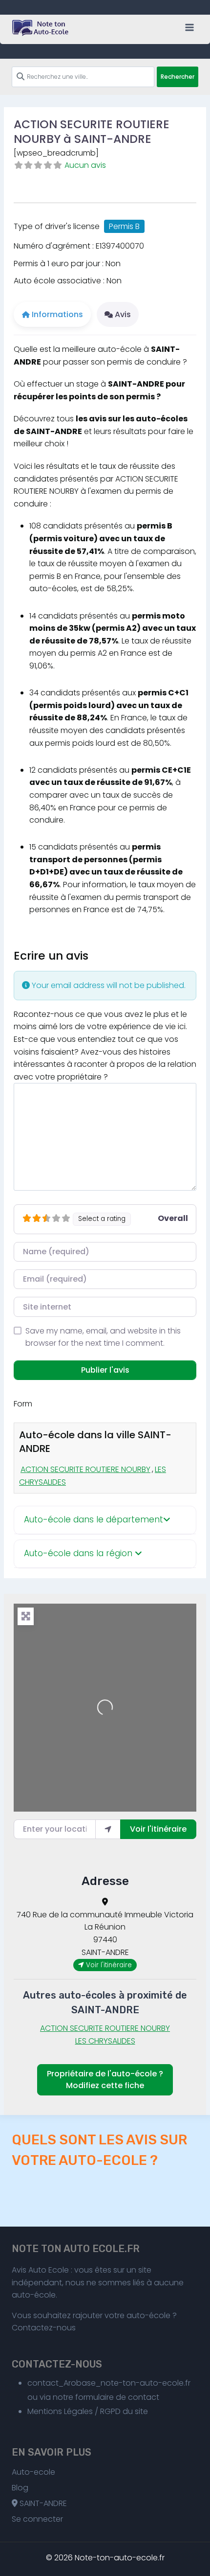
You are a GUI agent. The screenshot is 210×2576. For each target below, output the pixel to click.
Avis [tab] (123, 314)
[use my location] (108, 1829)
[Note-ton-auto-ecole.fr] (41, 28)
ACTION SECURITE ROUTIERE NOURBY (85, 1469)
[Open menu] (189, 27)
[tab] (105, 1520)
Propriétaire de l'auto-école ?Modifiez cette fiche (105, 2080)
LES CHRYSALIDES (105, 2041)
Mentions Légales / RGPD (74, 2411)
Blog (20, 2488)
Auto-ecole (33, 2472)
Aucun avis (85, 165)
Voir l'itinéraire (158, 1829)
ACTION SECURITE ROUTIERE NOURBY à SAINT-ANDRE (92, 131)
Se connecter (37, 2519)
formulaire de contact (117, 2397)
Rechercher (178, 77)
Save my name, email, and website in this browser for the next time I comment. (103, 1337)
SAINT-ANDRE (42, 2503)
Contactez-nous (44, 2328)
